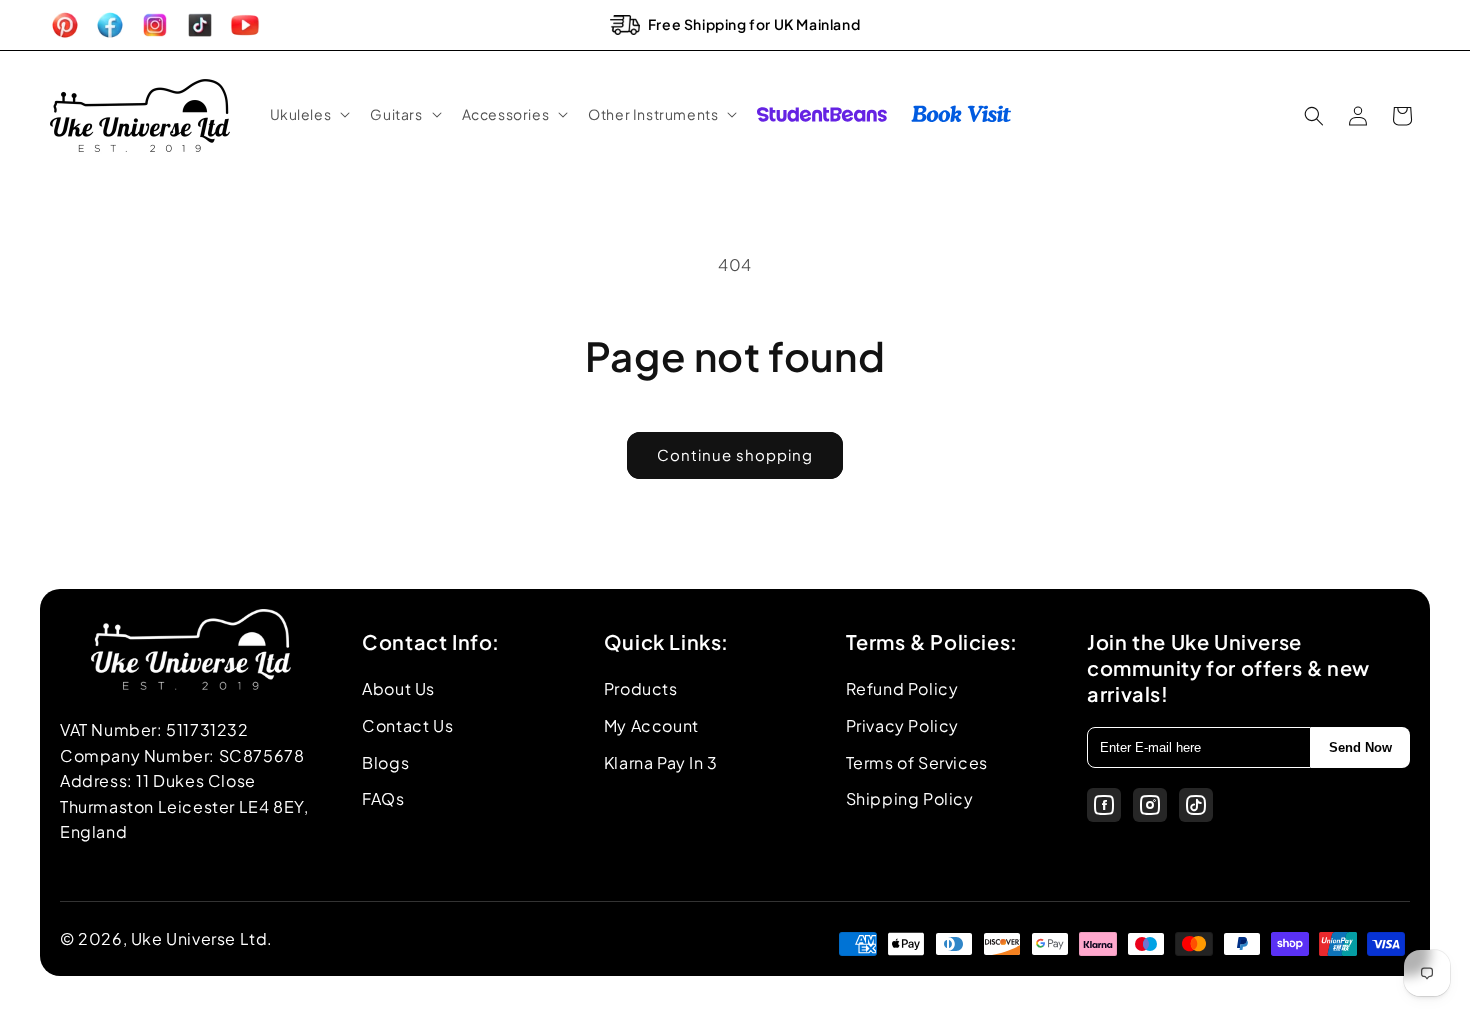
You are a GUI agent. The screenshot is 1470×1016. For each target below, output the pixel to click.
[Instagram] (1150, 805)
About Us (398, 688)
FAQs (383, 798)
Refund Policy (902, 688)
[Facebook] (1104, 805)
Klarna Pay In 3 (661, 762)
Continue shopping (735, 454)
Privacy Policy (902, 725)
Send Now (1360, 747)
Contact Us (407, 725)
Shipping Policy (910, 798)
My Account (651, 725)
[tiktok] (1196, 805)
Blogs (385, 762)
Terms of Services (917, 762)
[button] (308, 114)
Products (641, 688)
